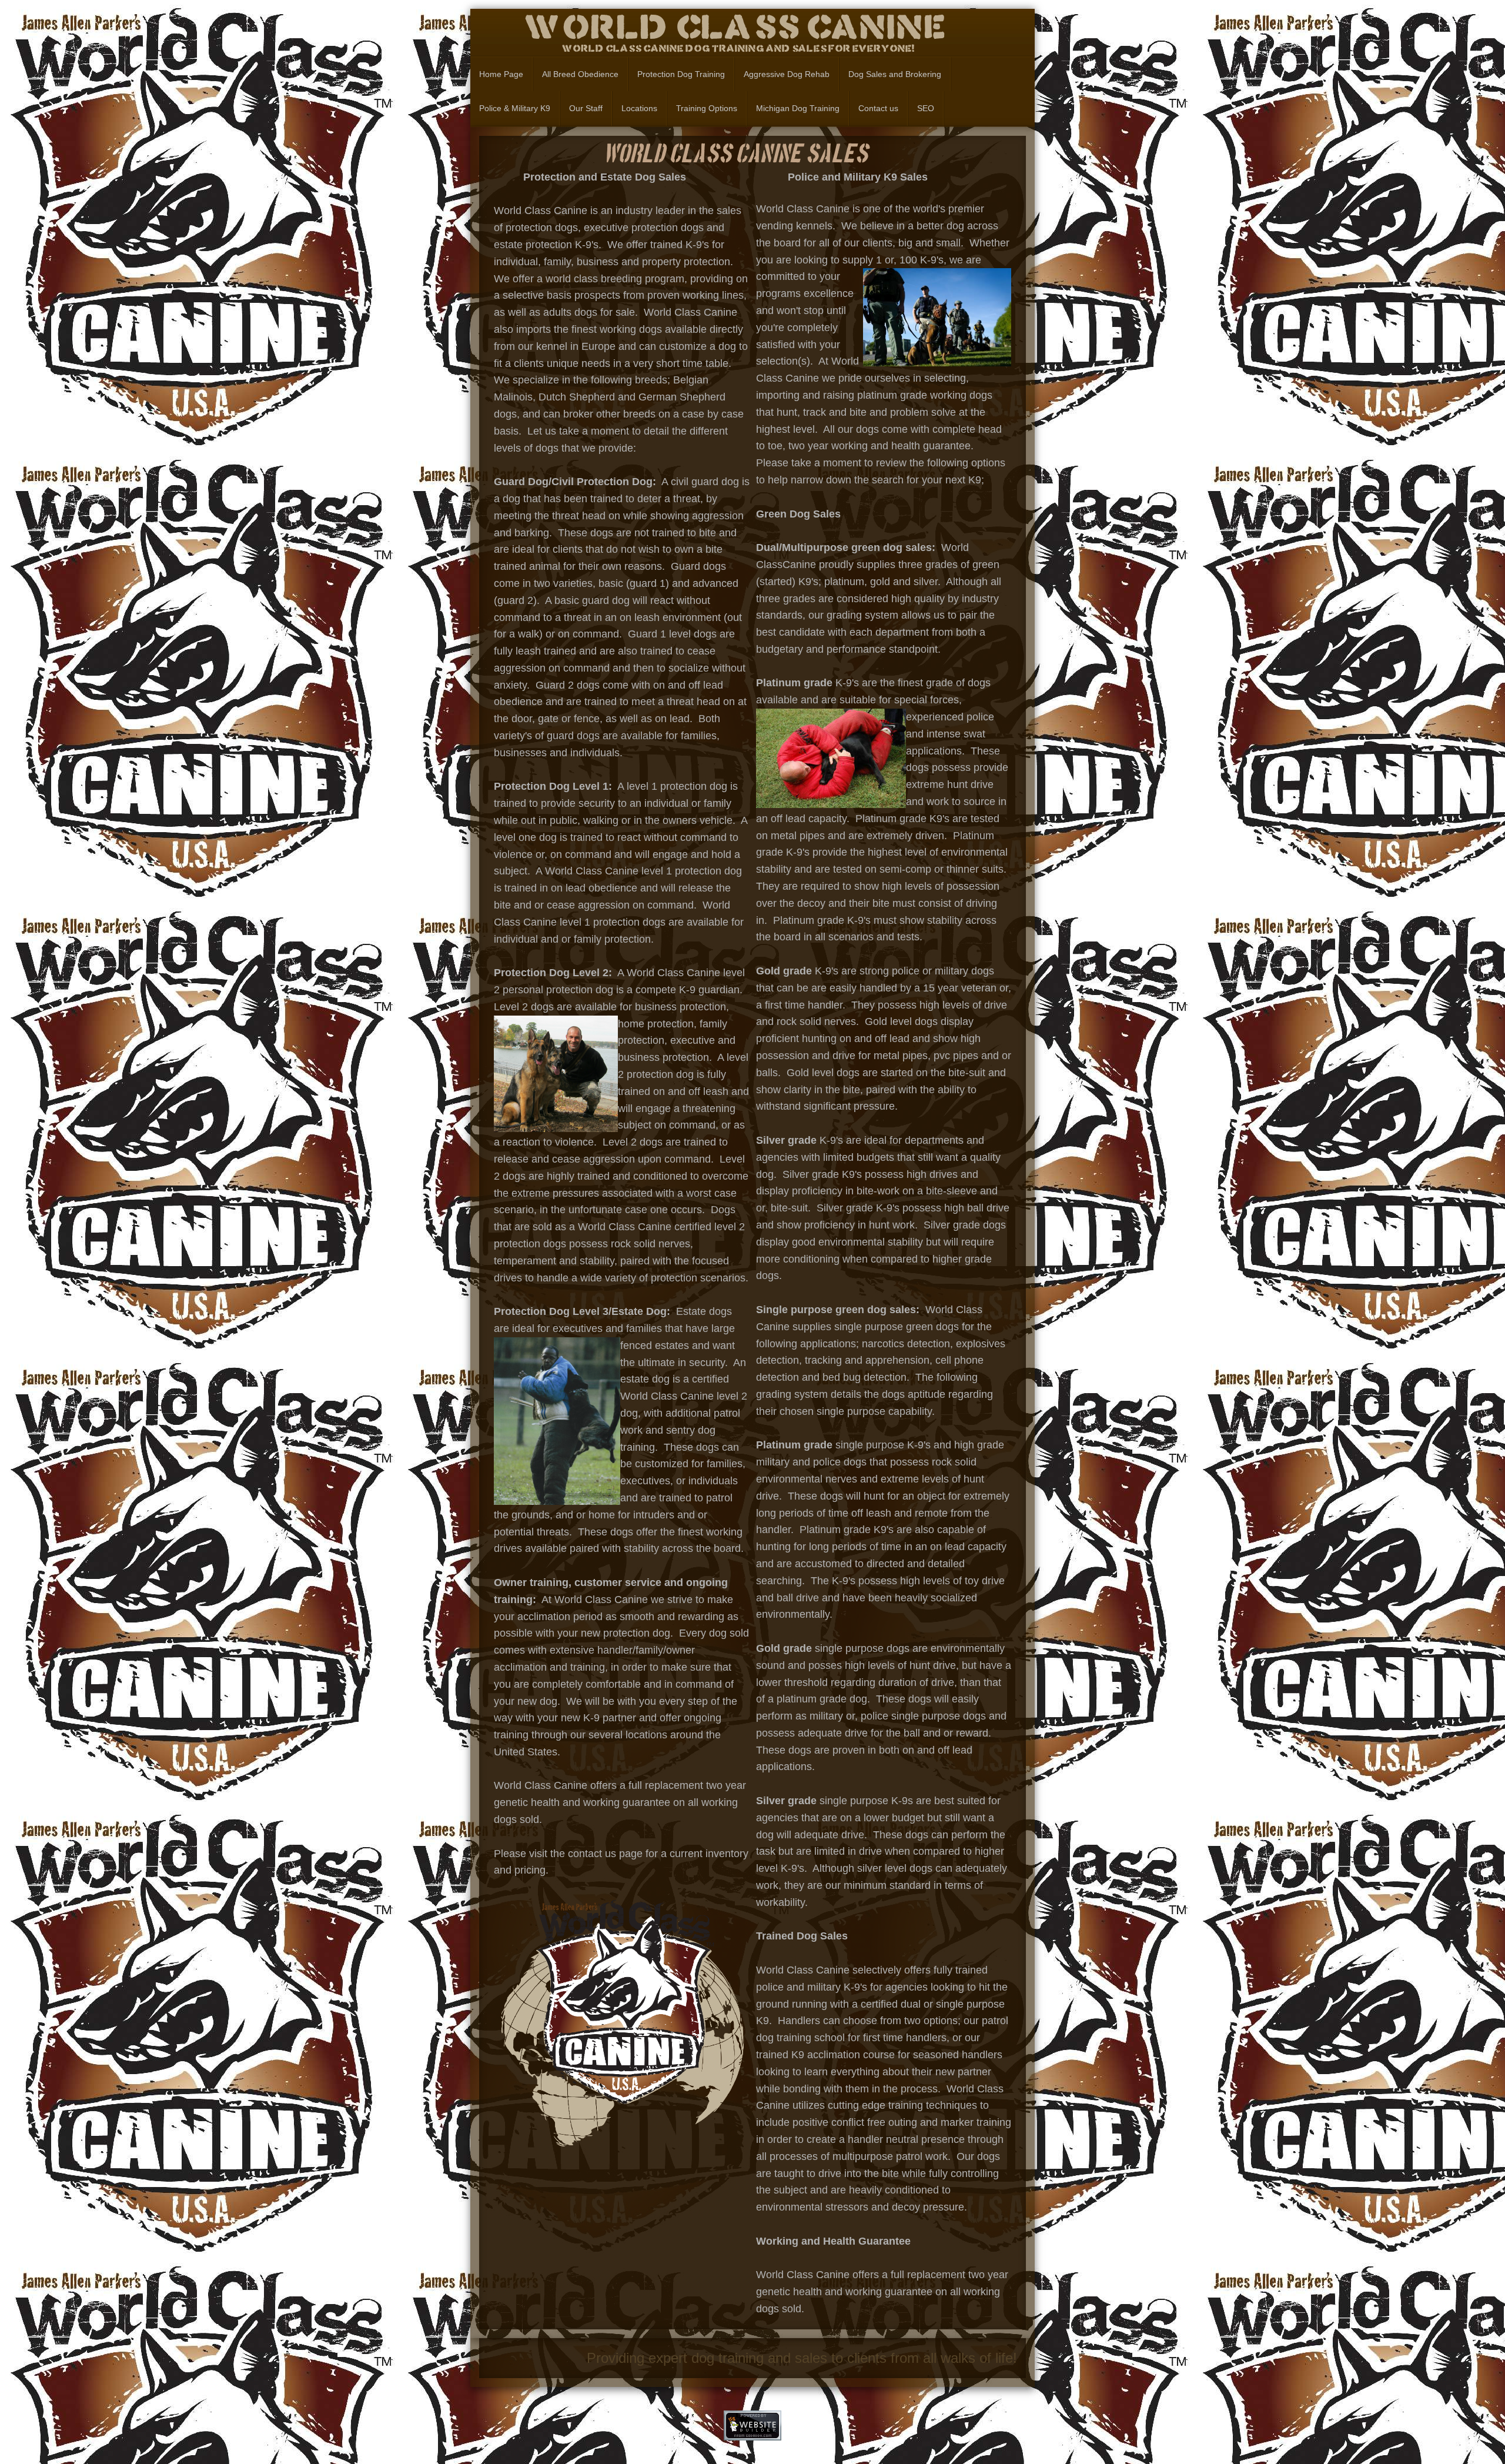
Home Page (501, 74)
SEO (926, 108)
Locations (639, 108)
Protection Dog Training (681, 74)
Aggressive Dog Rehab (787, 74)
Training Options (707, 108)
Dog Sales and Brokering (895, 74)
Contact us (878, 108)
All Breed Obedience (580, 74)
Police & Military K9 (515, 108)
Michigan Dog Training (798, 108)
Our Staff (586, 108)
